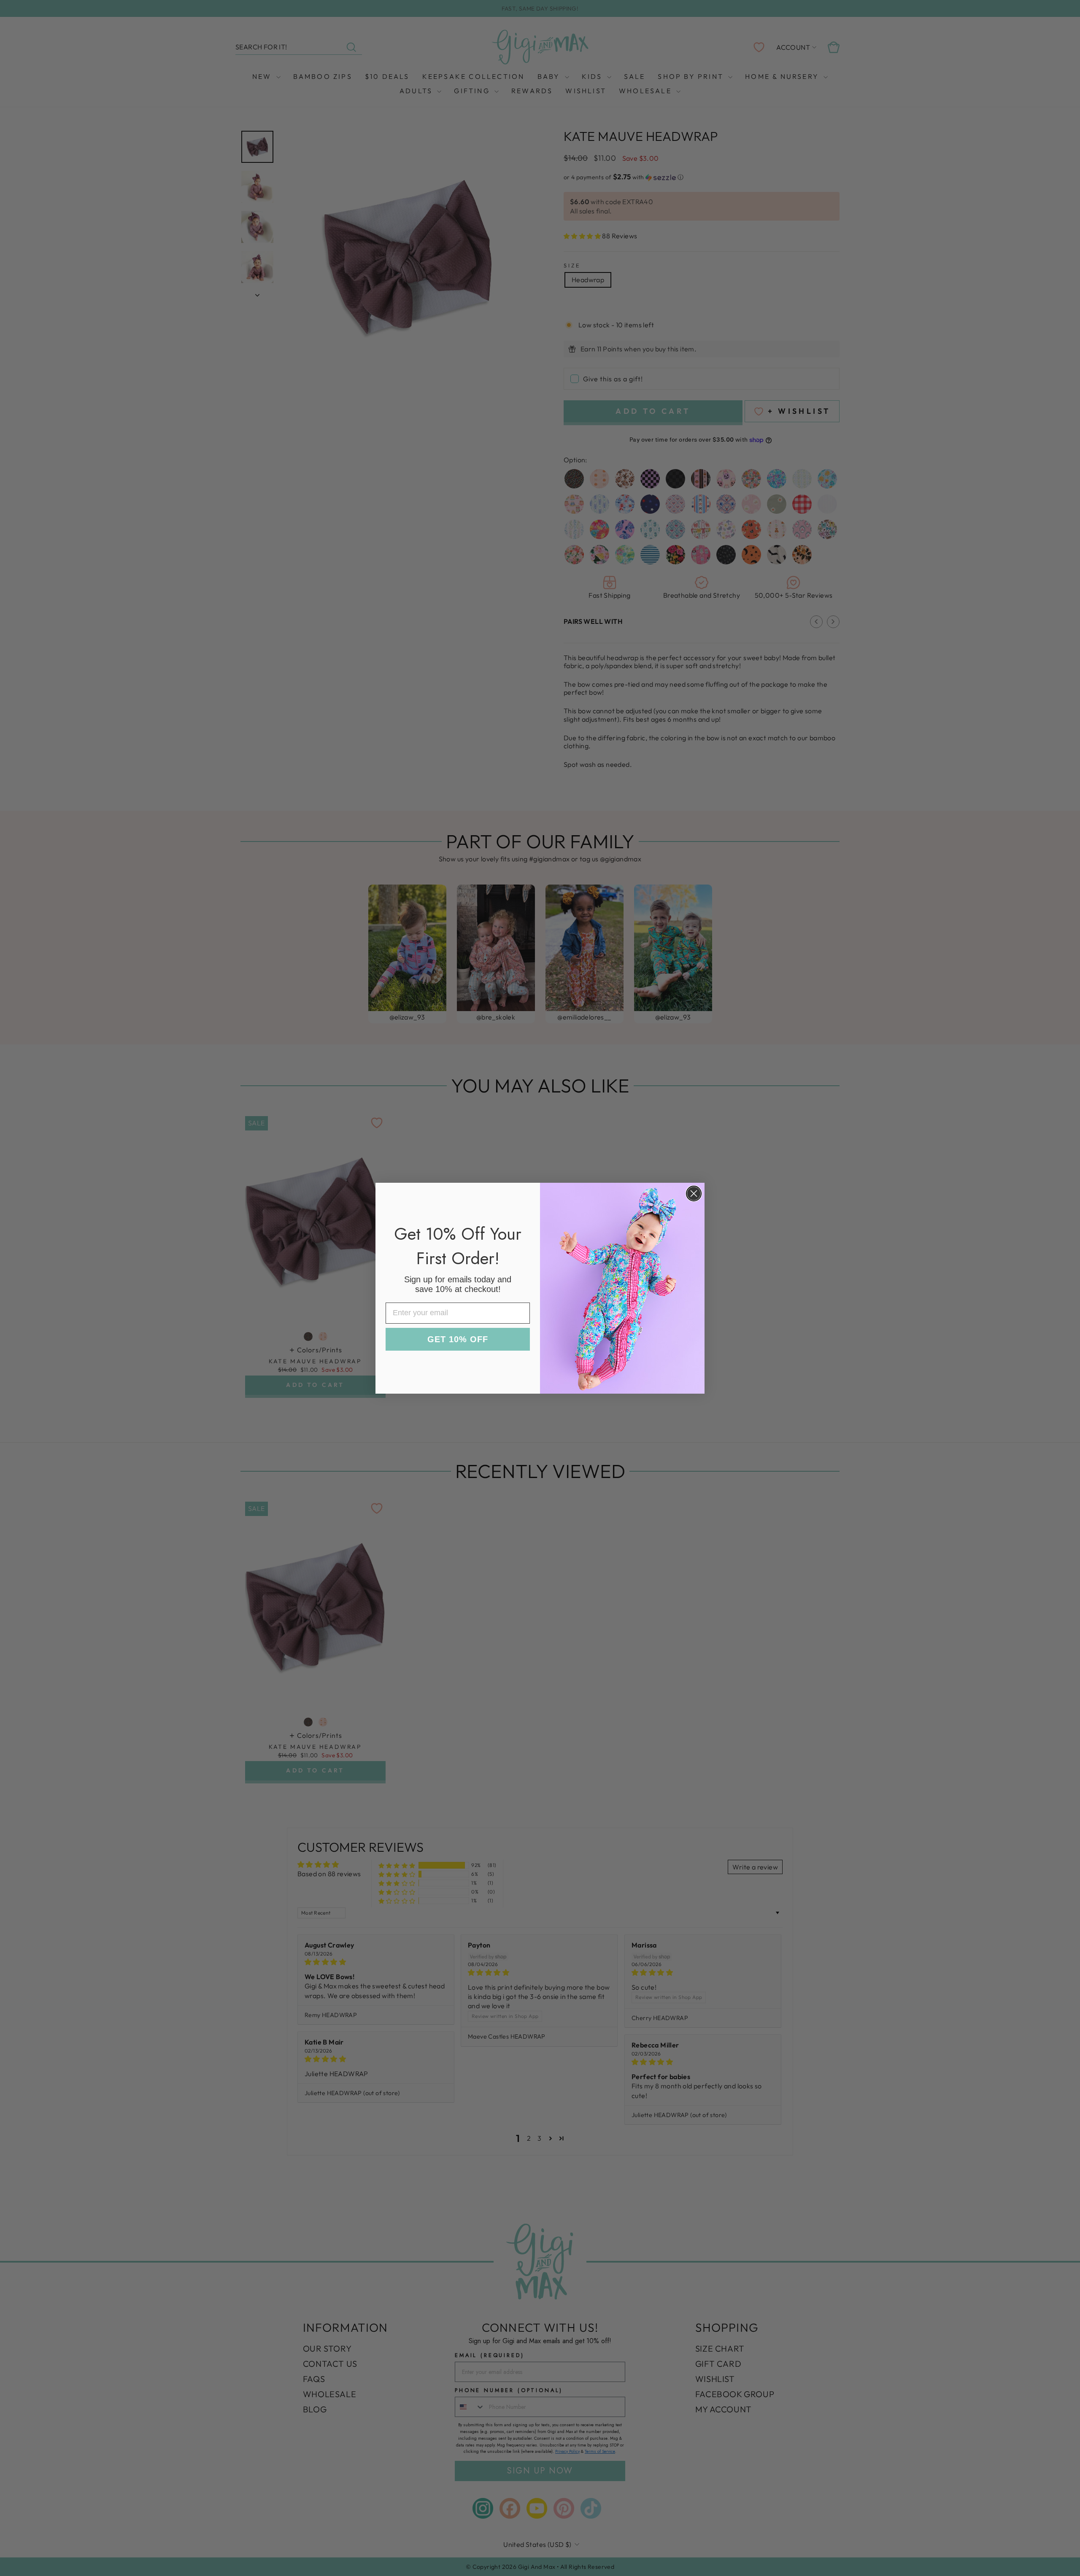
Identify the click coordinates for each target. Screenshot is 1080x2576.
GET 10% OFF (458, 1339)
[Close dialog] (694, 1194)
